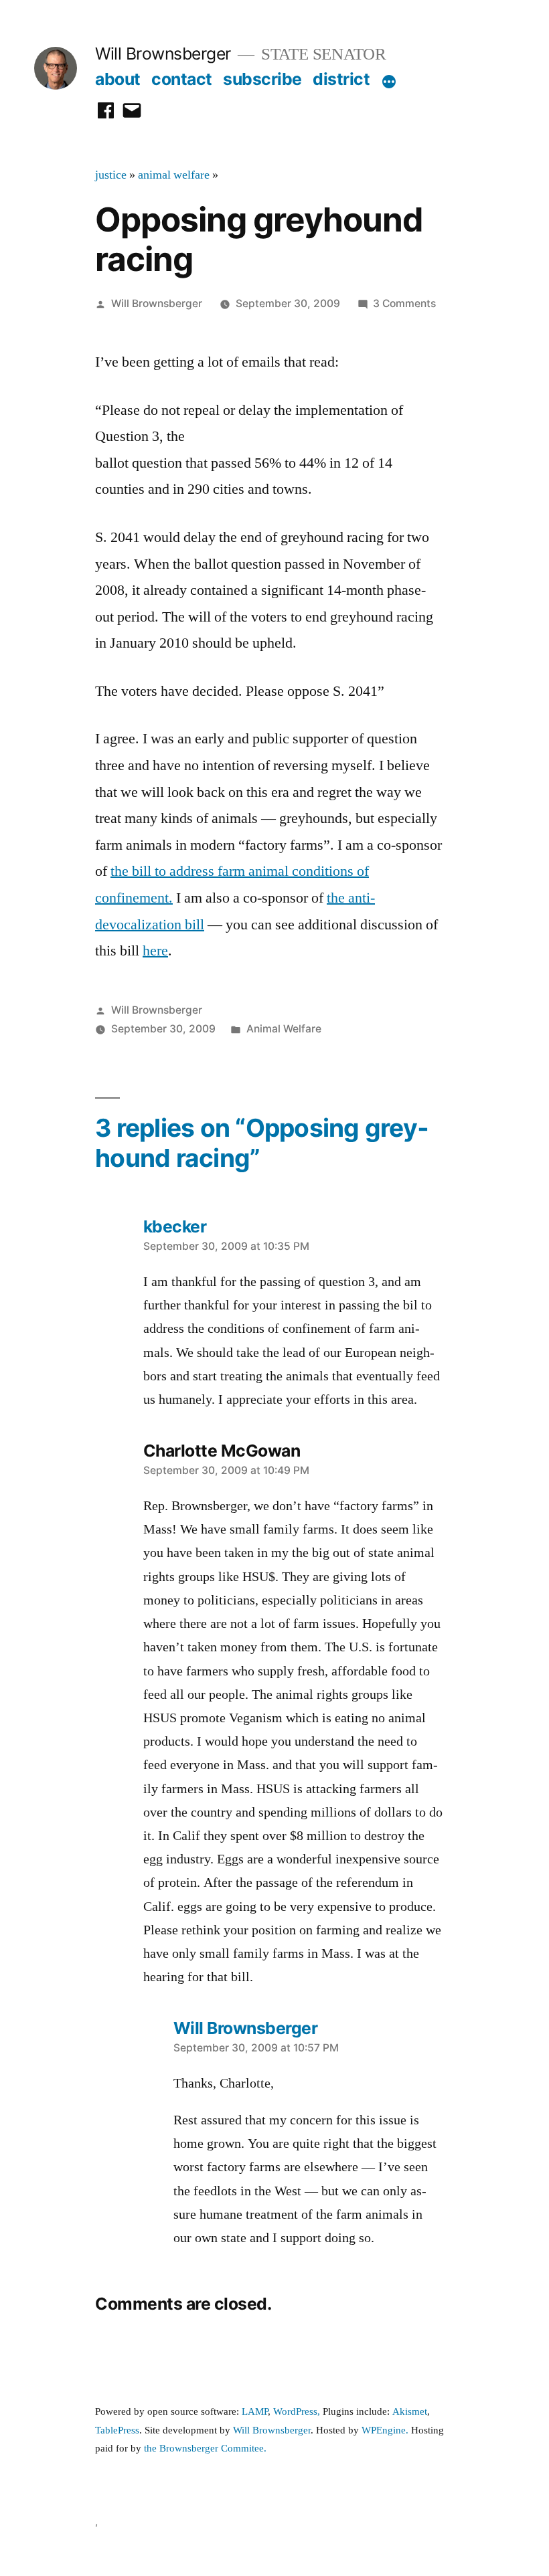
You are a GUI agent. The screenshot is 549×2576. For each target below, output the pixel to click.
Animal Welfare (284, 1029)
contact (182, 79)
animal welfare (174, 175)
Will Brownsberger (163, 54)
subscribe (262, 79)
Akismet (410, 2412)
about (118, 79)
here (155, 951)
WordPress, (297, 2412)
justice (111, 175)
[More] (389, 82)
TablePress (117, 2430)
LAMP (255, 2412)
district (341, 79)
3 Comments (404, 303)
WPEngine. (386, 2430)
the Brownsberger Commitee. (205, 2449)
